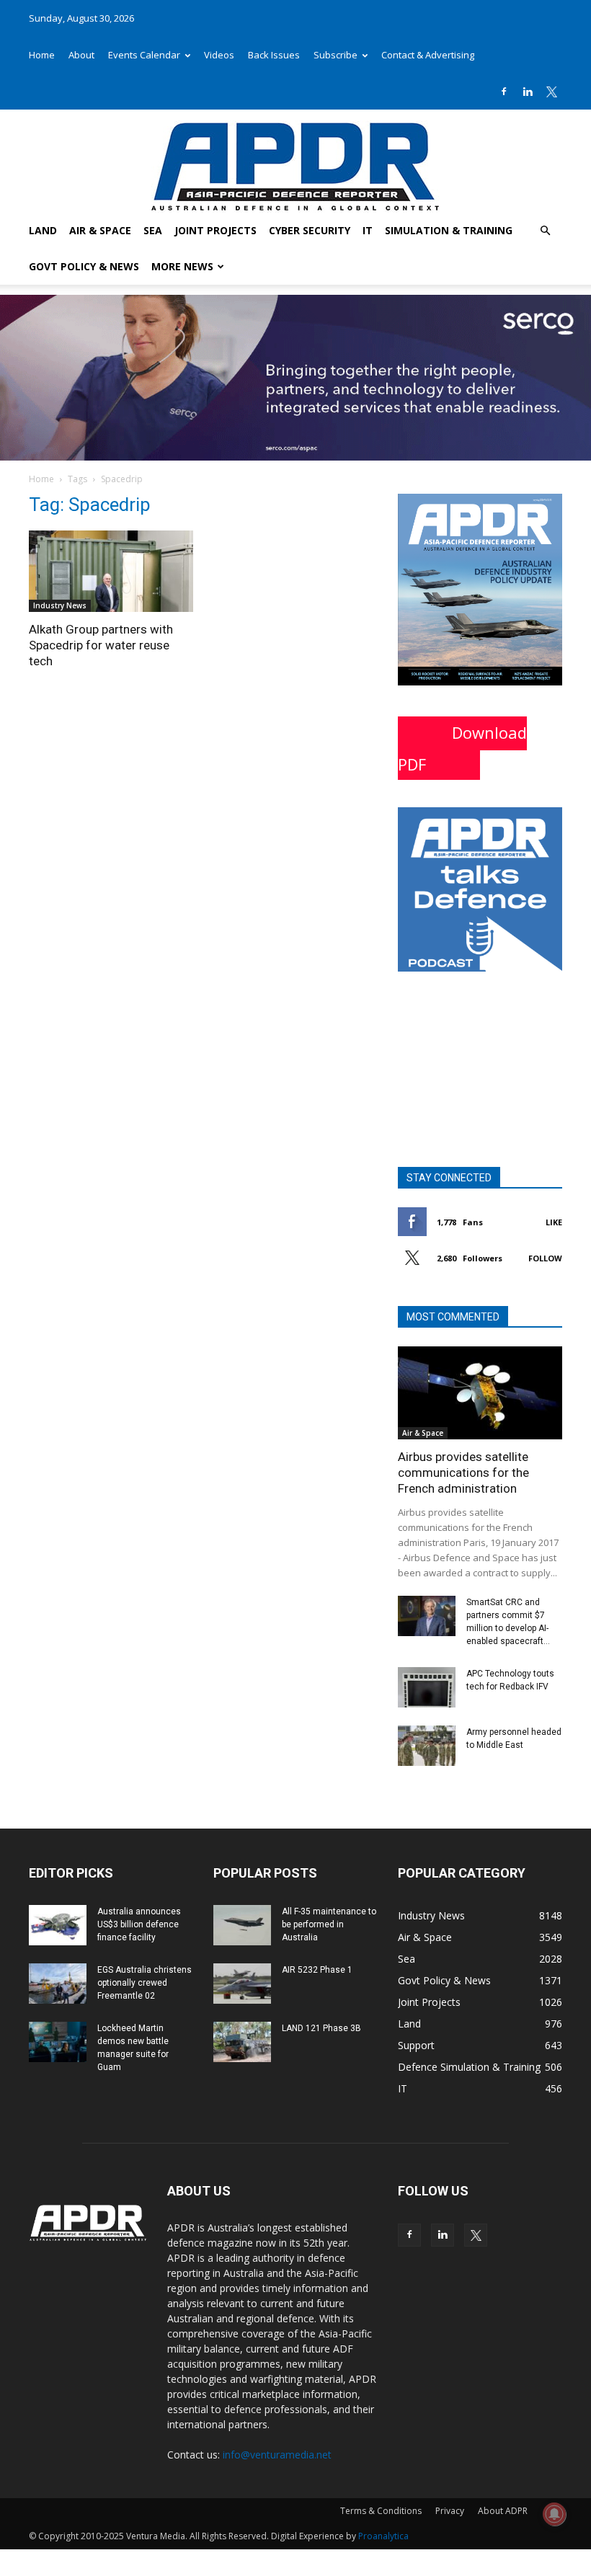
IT (368, 230)
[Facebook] (504, 92)
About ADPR (503, 2511)
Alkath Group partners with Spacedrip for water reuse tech (101, 645)
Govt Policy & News (84, 266)
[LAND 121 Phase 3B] (242, 2042)
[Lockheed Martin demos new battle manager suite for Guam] (58, 2042)
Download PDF (462, 748)
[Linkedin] (528, 92)
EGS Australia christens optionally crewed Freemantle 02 (145, 1983)
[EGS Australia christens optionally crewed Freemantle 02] (58, 1984)
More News (182, 266)
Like (554, 1222)
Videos (219, 55)
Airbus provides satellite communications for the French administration (463, 1473)
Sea (153, 230)
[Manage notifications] (554, 2514)
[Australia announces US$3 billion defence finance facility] (58, 1925)
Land (43, 230)
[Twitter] (551, 92)
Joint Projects (215, 230)
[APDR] (295, 161)
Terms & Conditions (381, 2511)
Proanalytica (383, 2536)
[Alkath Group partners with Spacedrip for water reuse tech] (111, 571)
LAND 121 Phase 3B (321, 2028)
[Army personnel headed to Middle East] (427, 1746)
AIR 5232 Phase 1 (317, 1970)
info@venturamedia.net (277, 2455)
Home (42, 55)
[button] (545, 231)
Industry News (60, 605)
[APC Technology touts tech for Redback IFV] (427, 1687)
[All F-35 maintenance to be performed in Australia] (242, 1925)
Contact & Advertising (428, 55)
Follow (545, 1258)
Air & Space (100, 230)
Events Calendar (144, 55)
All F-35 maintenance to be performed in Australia (329, 1924)
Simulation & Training (449, 230)
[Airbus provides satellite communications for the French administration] (480, 1393)
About (81, 55)
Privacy (450, 2511)
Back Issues (274, 55)
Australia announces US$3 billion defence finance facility (139, 1924)
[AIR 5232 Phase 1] (242, 1984)
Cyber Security (310, 230)
